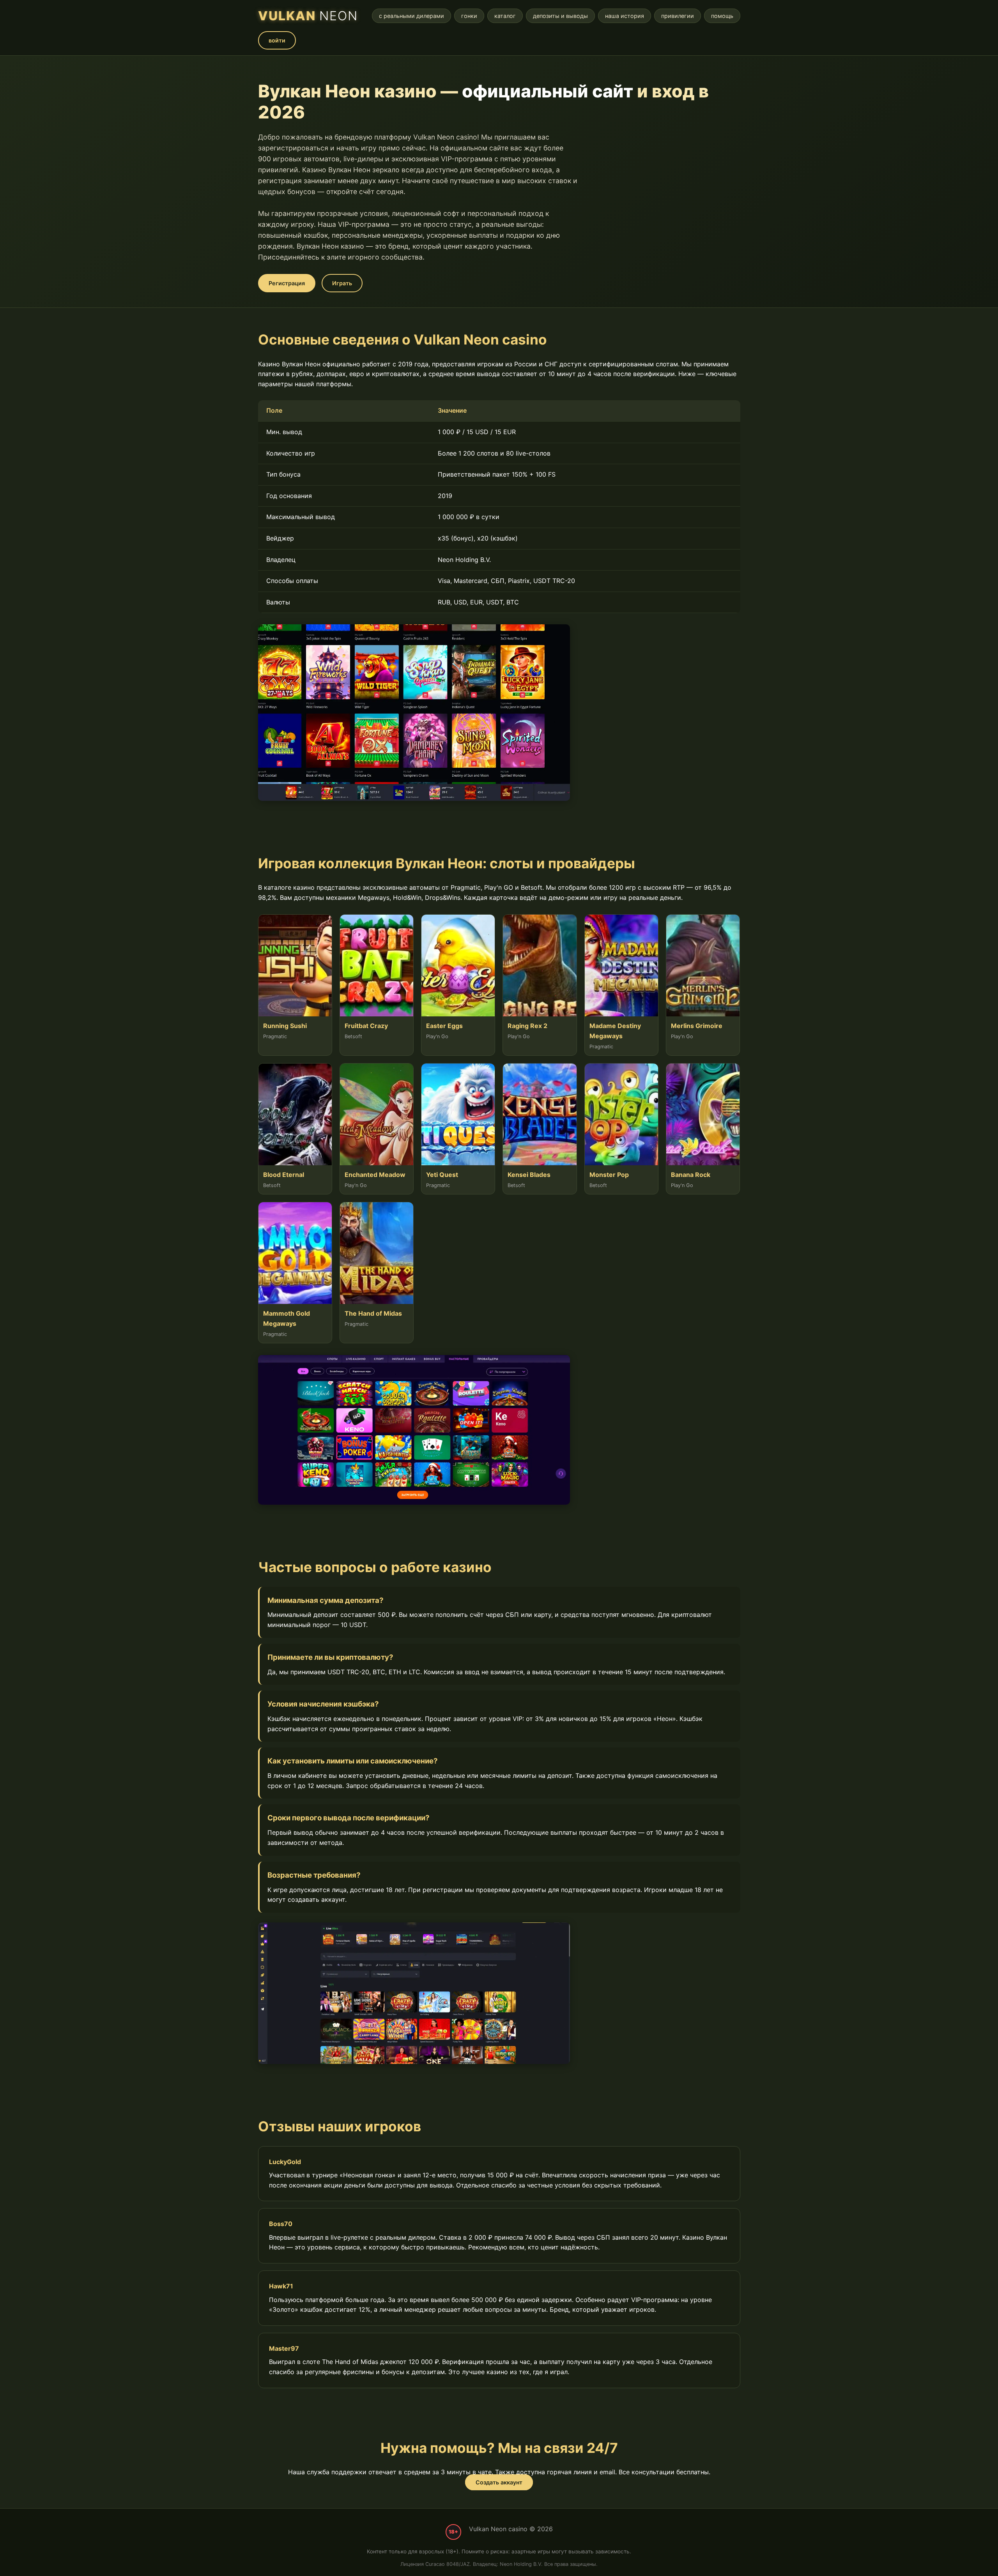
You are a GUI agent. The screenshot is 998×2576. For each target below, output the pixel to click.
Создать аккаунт (499, 2482)
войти (277, 40)
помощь (722, 16)
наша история (625, 16)
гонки (469, 16)
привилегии (678, 16)
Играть (342, 283)
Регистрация (287, 283)
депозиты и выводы (560, 16)
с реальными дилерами (411, 16)
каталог (505, 16)
